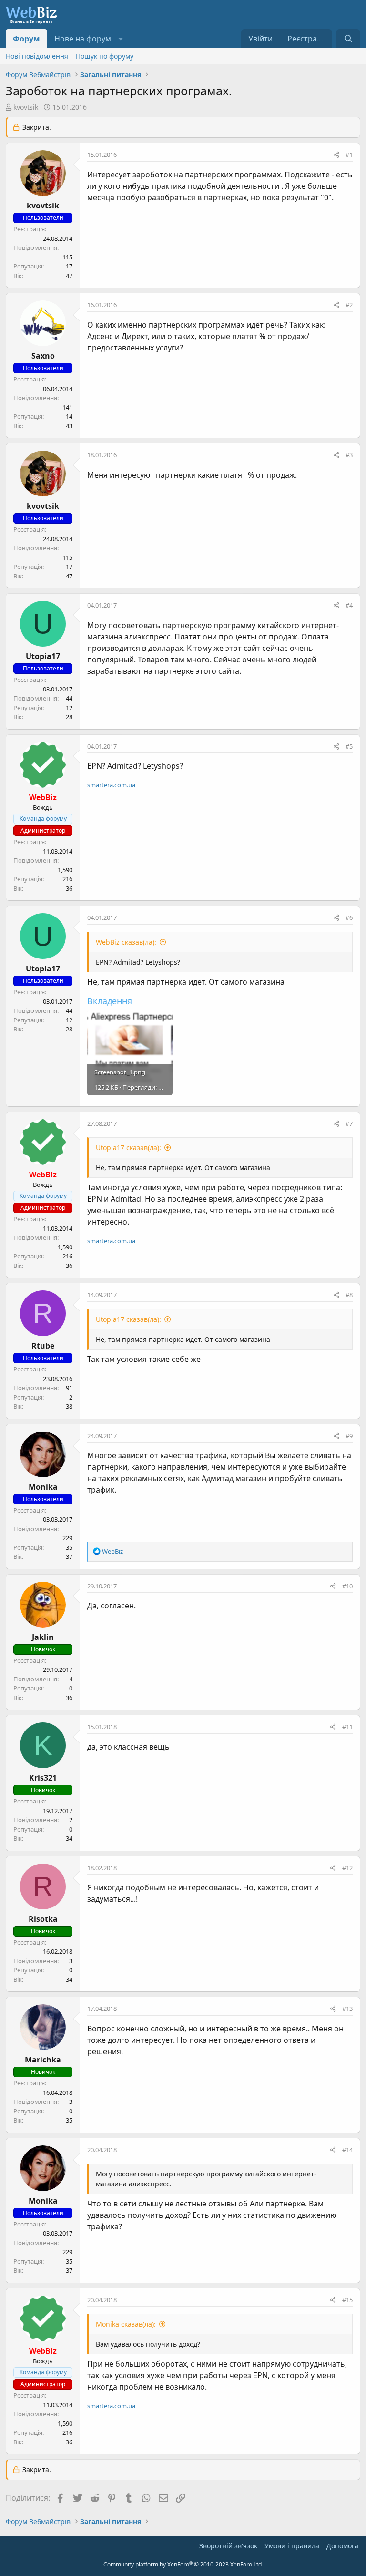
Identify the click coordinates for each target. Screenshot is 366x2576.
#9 (349, 1436)
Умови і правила (292, 2546)
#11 (347, 1727)
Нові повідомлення (37, 56)
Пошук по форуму (105, 56)
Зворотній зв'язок (228, 2546)
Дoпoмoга (342, 2546)
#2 (349, 305)
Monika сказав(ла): (126, 2324)
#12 (347, 1868)
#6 (349, 917)
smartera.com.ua (111, 785)
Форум (26, 39)
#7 (349, 1123)
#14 (347, 2150)
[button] (121, 39)
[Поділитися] (336, 155)
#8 (349, 1295)
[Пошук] (348, 39)
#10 (347, 1586)
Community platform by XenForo (183, 2564)
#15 (347, 2300)
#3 (349, 455)
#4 (349, 605)
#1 (349, 155)
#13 (347, 2009)
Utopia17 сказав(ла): (128, 1148)
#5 (349, 746)
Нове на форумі (84, 39)
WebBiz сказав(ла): (126, 942)
